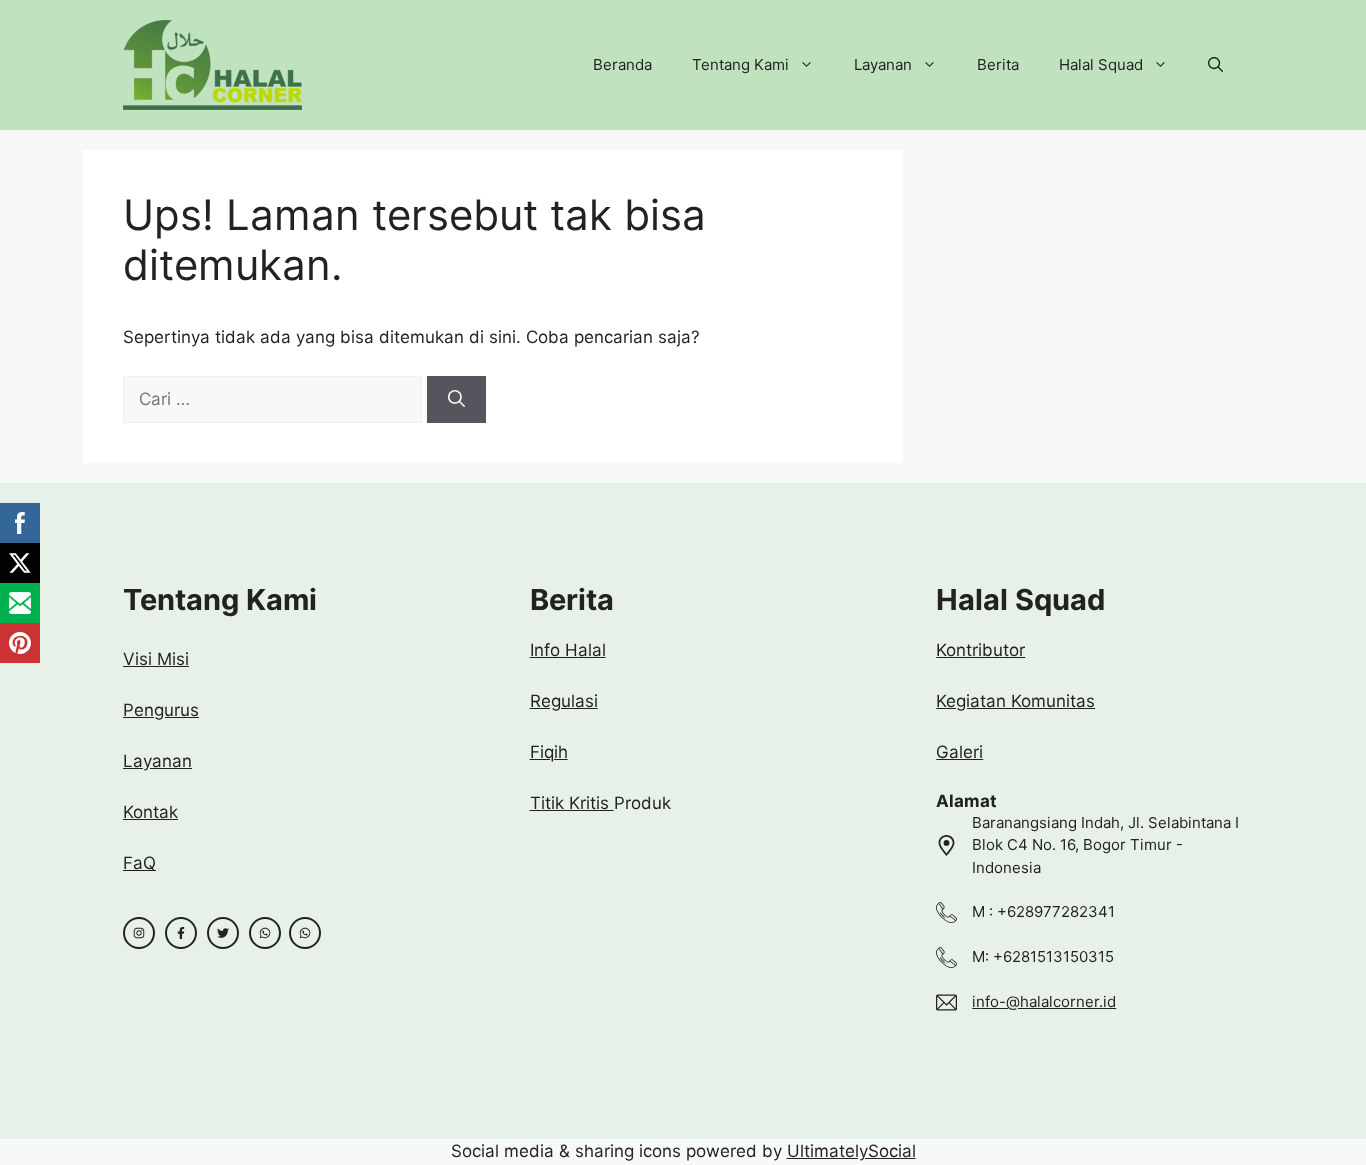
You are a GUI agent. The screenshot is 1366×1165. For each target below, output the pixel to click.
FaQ (139, 863)
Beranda (622, 64)
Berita (998, 64)
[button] (1215, 65)
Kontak (150, 812)
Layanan (883, 64)
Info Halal (568, 650)
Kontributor (980, 650)
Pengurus (161, 710)
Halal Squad (1101, 64)
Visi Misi (156, 659)
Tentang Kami (740, 64)
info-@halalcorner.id (1044, 1001)
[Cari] (456, 400)
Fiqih (549, 752)
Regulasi (564, 701)
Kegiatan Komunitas (1015, 701)
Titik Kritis (572, 803)
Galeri (959, 752)
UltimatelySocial (851, 1151)
